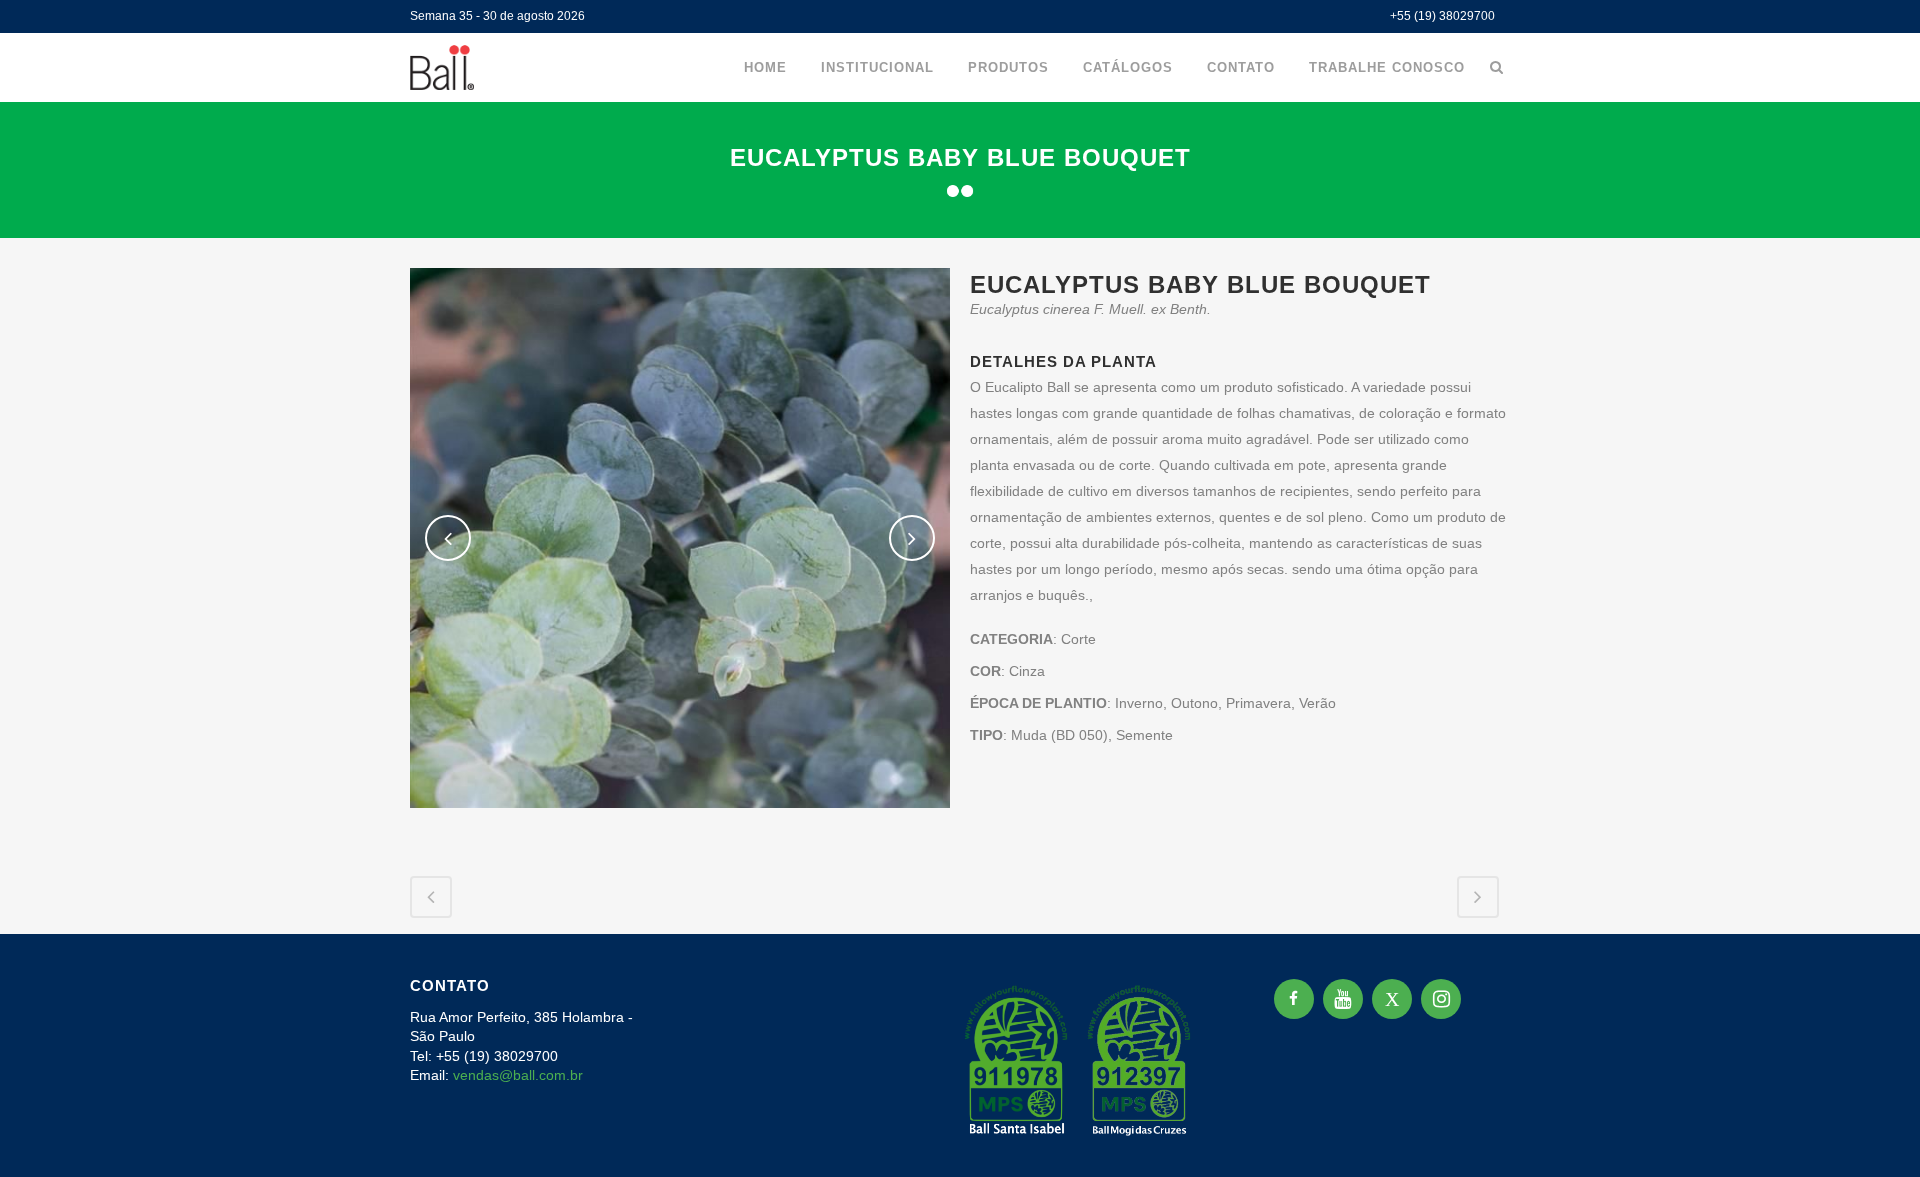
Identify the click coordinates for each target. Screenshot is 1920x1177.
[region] (260, 1020)
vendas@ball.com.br (518, 1075)
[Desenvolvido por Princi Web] (1496, 1135)
